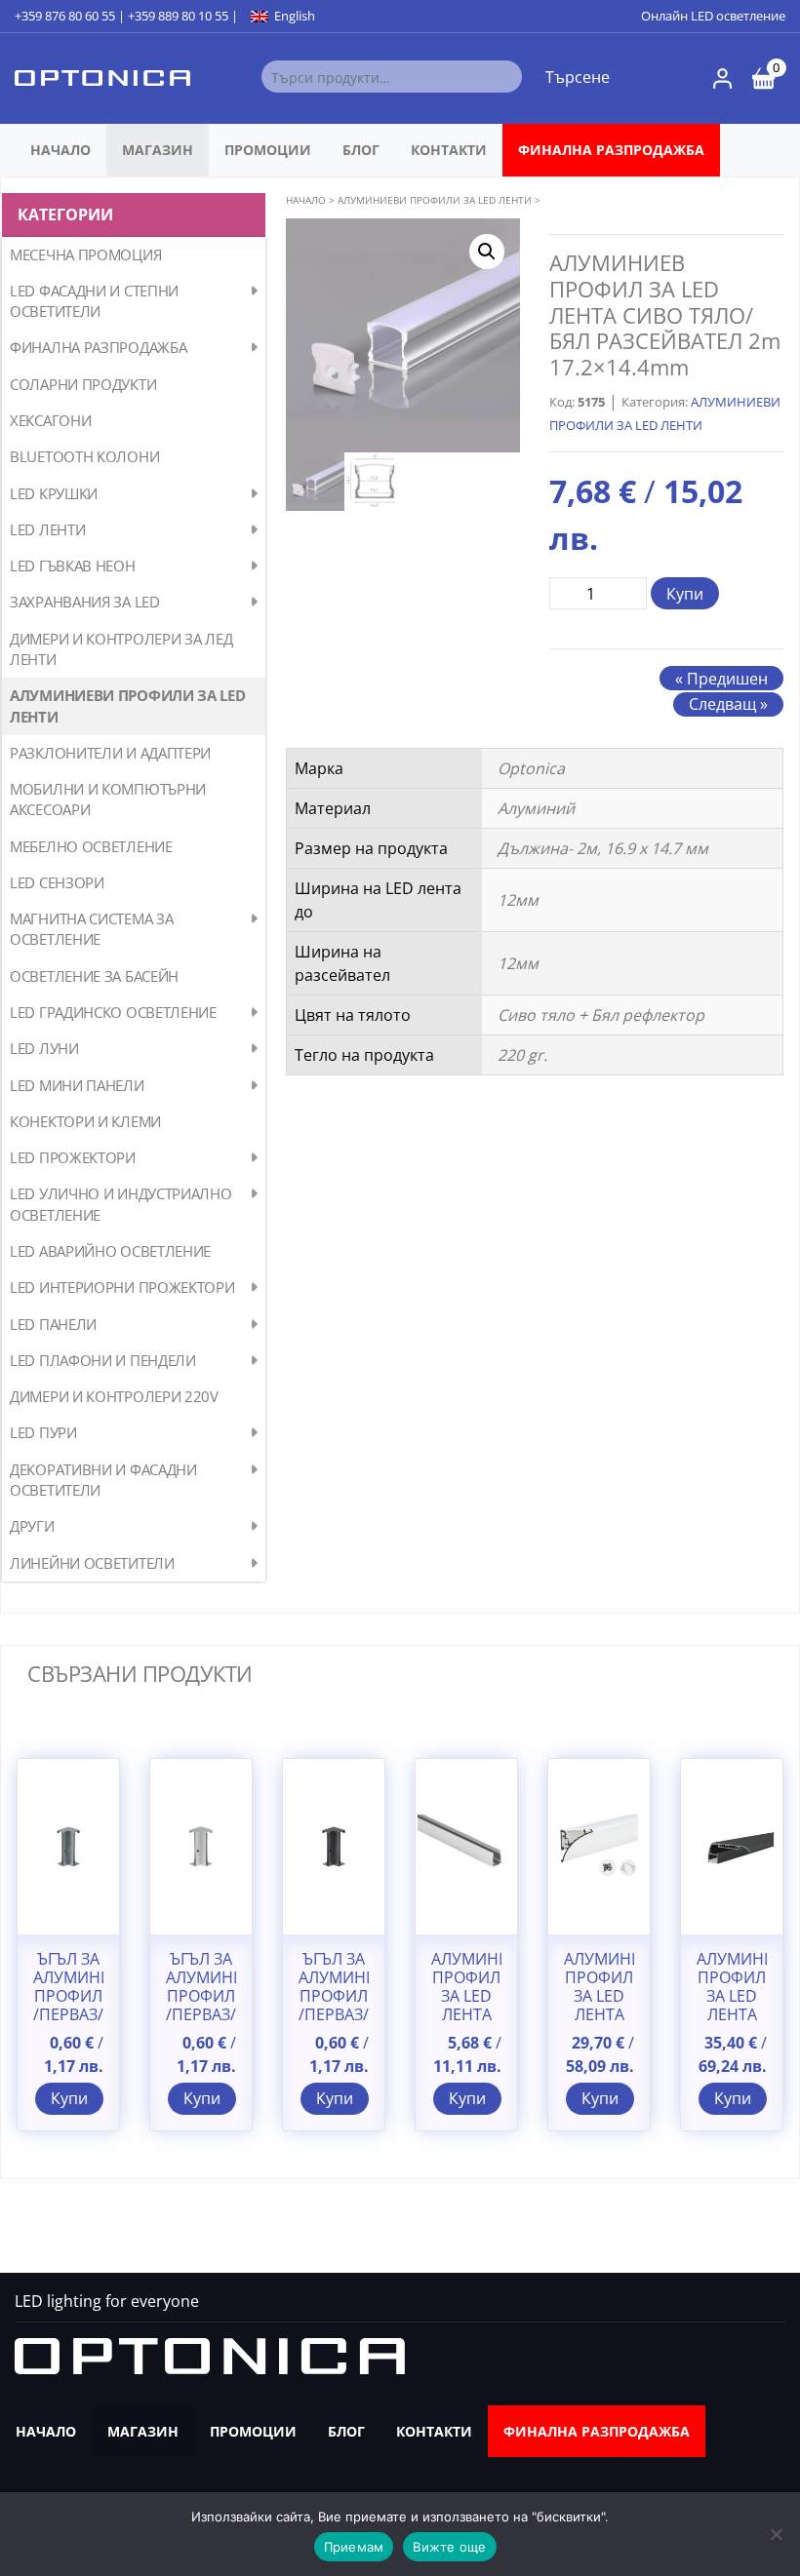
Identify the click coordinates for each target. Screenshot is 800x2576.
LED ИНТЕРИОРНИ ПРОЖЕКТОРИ (122, 1287)
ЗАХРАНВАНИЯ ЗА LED (85, 602)
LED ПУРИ (43, 1432)
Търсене (578, 77)
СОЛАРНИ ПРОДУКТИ (83, 384)
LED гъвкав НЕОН (73, 566)
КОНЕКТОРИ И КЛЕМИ (85, 1121)
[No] (776, 2534)
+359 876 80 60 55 (65, 16)
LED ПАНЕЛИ (53, 1324)
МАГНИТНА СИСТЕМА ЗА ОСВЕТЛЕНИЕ (91, 929)
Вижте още (449, 2547)
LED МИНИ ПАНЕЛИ (77, 1085)
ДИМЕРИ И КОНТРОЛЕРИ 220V (114, 1396)
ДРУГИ (32, 1526)
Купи (685, 594)
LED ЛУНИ (44, 1048)
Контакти (449, 150)
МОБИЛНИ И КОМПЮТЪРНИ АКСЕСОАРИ (108, 799)
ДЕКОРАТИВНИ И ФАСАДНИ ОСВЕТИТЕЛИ (103, 1480)
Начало (60, 150)
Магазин (158, 150)
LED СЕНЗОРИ (57, 882)
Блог (361, 150)
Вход (722, 78)
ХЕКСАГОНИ (50, 420)
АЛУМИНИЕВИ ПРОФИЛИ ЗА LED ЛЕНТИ (128, 705)
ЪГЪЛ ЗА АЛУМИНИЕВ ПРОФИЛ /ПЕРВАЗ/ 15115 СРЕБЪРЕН (201, 2006)
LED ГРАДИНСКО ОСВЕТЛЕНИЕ (113, 1012)
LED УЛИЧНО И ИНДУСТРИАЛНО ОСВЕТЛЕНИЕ (121, 1204)
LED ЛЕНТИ (47, 529)
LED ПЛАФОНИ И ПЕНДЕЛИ (103, 1360)
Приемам (354, 2547)
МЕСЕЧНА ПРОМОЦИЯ (85, 254)
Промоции (268, 150)
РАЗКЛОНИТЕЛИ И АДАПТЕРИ (110, 753)
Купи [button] (69, 2098)
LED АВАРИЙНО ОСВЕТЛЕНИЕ (110, 1251)
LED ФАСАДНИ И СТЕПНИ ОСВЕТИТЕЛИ (94, 301)
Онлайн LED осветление (713, 16)
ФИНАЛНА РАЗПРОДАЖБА (611, 150)
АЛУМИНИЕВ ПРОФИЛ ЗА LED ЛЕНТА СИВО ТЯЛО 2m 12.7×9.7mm (466, 2015)
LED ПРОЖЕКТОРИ (73, 1157)
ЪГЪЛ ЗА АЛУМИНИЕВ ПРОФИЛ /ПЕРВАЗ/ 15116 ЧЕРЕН (334, 2006)
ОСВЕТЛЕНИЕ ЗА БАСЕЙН (94, 976)
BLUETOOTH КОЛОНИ (84, 456)
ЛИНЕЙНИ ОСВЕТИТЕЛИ (92, 1563)
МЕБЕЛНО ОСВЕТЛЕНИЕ (91, 846)
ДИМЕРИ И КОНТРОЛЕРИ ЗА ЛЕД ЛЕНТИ (121, 649)
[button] (487, 252)
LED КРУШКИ (54, 493)
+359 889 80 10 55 (178, 16)
